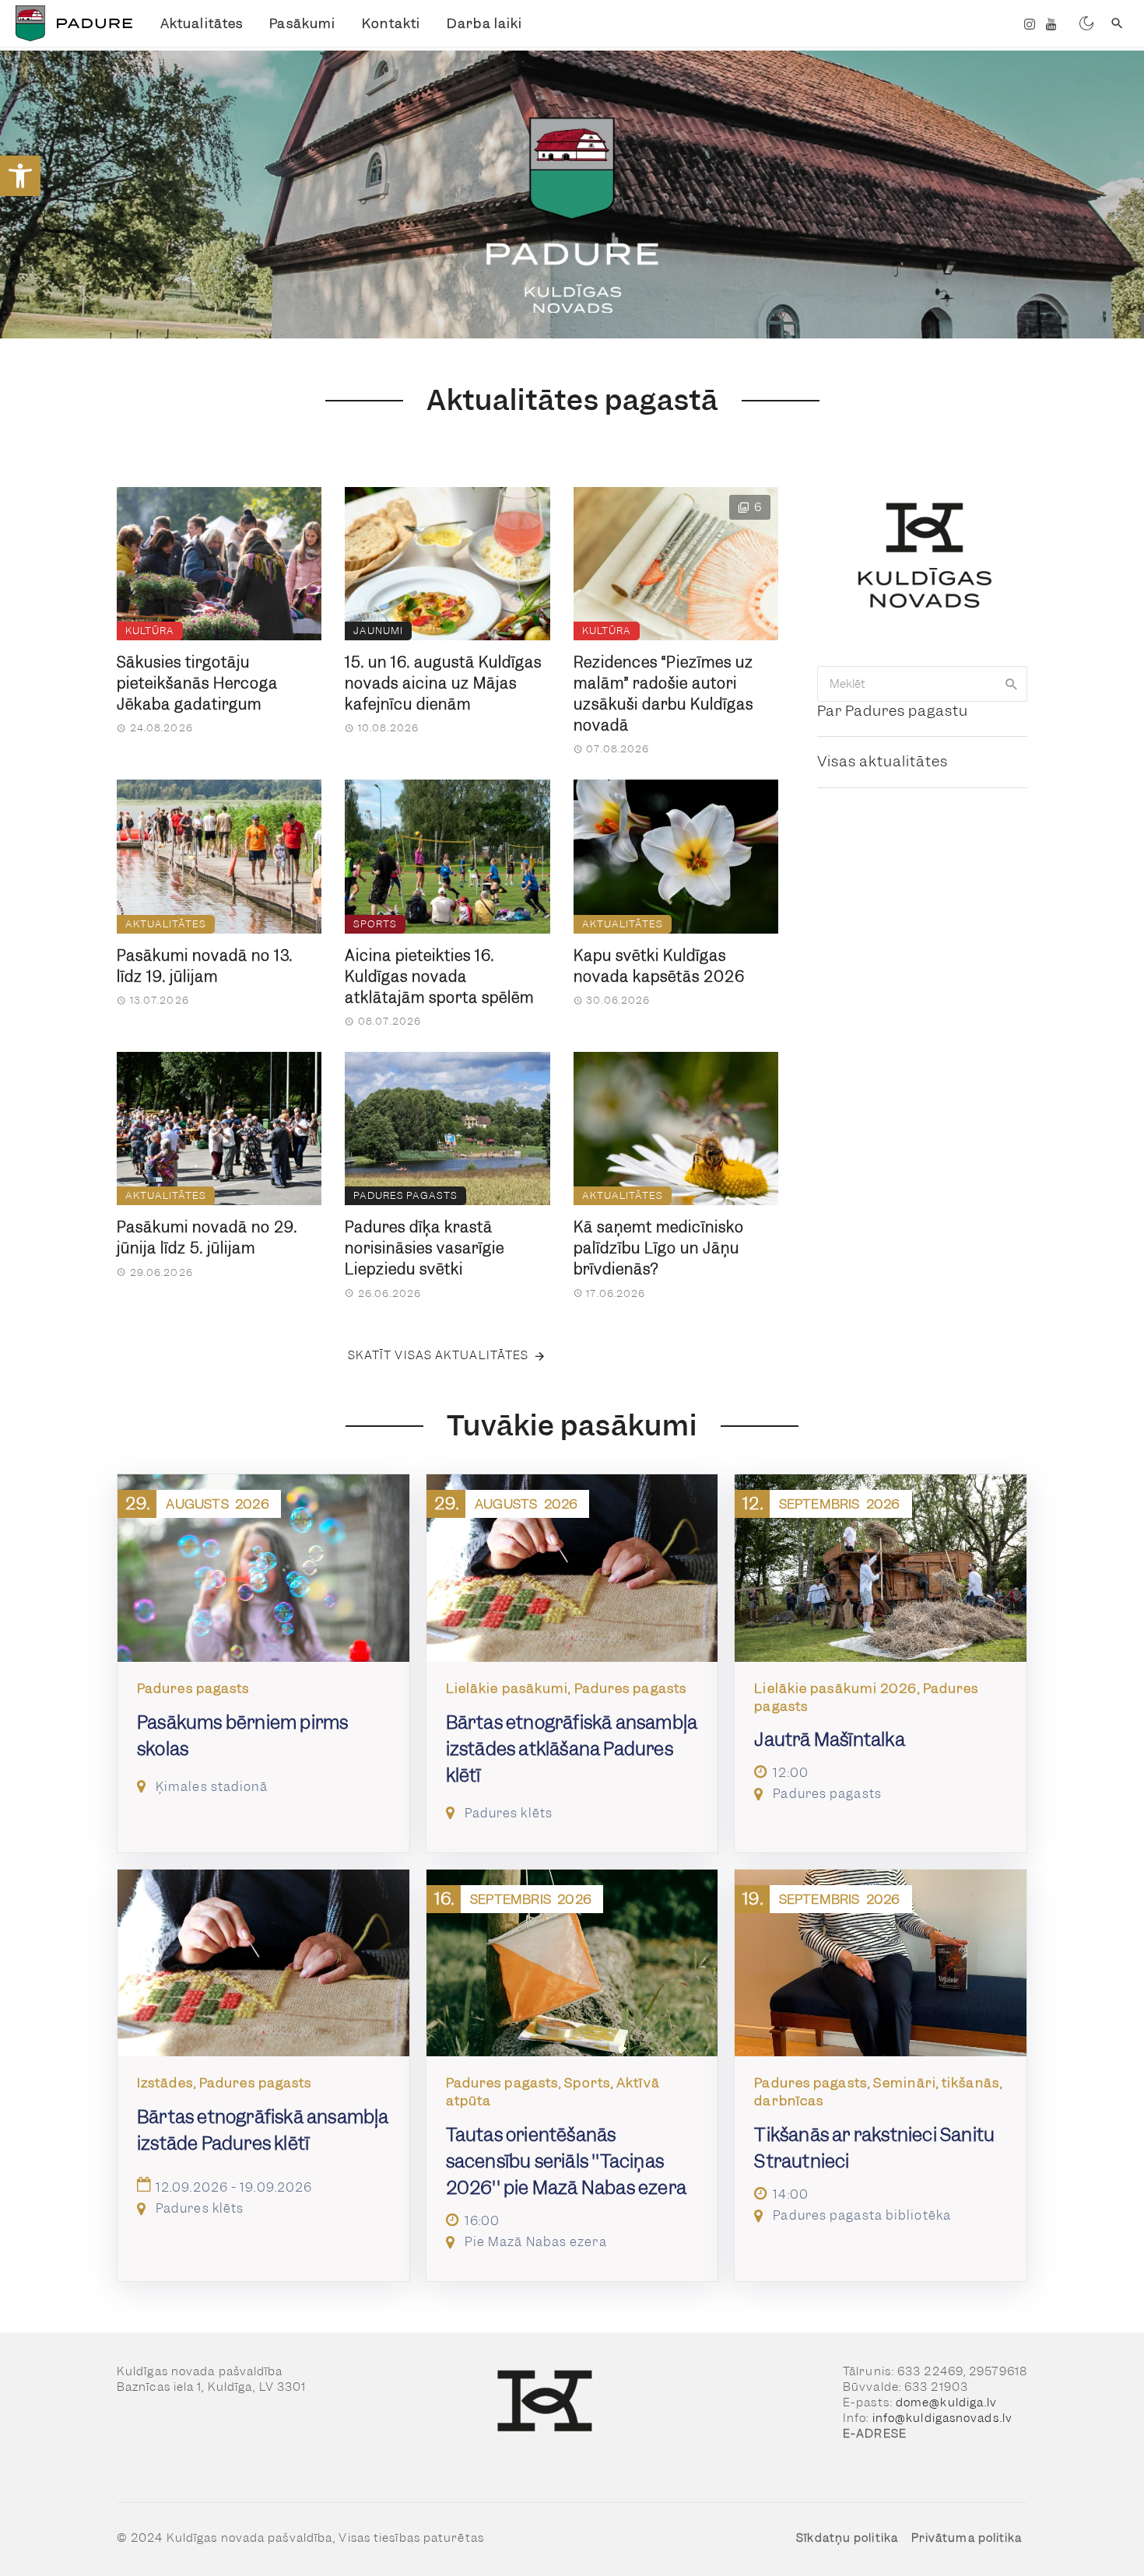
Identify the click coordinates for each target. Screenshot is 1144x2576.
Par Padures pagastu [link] (893, 711)
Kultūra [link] (150, 631)
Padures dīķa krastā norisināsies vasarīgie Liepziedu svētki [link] (425, 1248)
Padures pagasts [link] (405, 1195)
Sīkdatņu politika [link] (847, 2538)
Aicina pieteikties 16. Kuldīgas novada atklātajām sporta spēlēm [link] (439, 977)
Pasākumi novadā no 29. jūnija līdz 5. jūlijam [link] (207, 1238)
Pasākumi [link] (302, 23)
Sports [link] (375, 924)
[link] (20, 176)
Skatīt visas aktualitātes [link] (439, 1355)
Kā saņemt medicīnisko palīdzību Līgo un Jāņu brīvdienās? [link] (659, 1248)
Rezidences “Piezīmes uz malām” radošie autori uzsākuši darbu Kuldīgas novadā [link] (663, 694)
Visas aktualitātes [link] (883, 761)
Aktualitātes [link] (202, 23)
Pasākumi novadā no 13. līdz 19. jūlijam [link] (205, 966)
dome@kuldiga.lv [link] (947, 2403)
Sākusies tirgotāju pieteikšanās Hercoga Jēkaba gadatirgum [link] (197, 683)
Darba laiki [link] (484, 23)
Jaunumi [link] (378, 631)
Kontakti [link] (391, 23)
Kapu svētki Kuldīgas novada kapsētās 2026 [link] (659, 966)
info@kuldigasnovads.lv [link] (942, 2418)
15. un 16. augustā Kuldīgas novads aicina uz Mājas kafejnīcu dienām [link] (443, 683)
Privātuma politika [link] (967, 2538)
